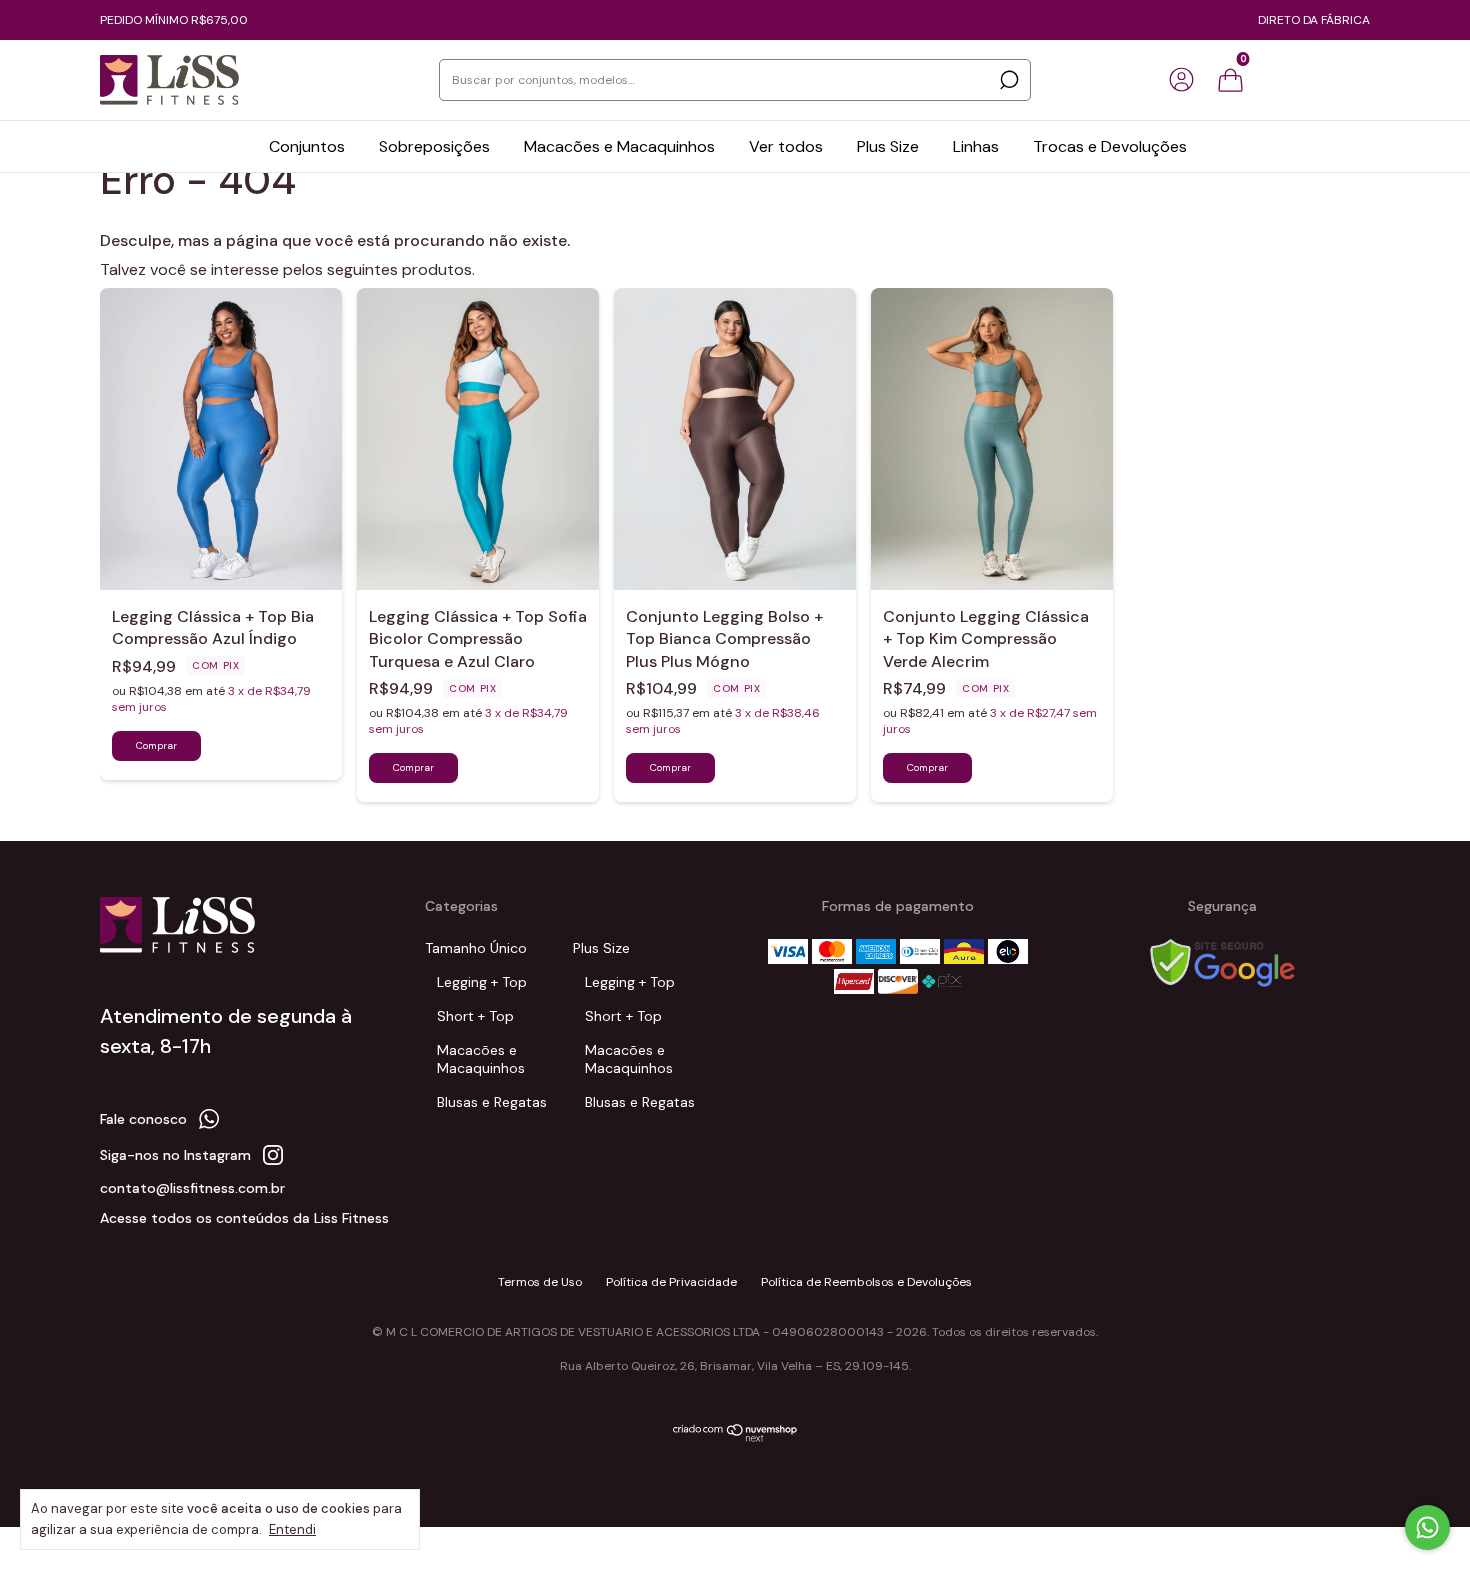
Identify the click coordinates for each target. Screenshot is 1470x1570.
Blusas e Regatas (492, 1102)
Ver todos (786, 146)
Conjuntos (307, 146)
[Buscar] (1007, 80)
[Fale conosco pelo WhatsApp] (1427, 1527)
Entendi (292, 1529)
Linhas (976, 146)
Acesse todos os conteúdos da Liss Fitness (244, 1218)
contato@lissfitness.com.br (192, 1188)
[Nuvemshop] (735, 1438)
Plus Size (888, 146)
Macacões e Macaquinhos (619, 146)
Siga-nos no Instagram (175, 1155)
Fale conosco (143, 1119)
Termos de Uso (540, 1282)
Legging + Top (482, 982)
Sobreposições (434, 146)
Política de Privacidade (671, 1282)
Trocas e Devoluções (1110, 146)
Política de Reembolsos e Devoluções (866, 1282)
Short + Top (475, 1016)
